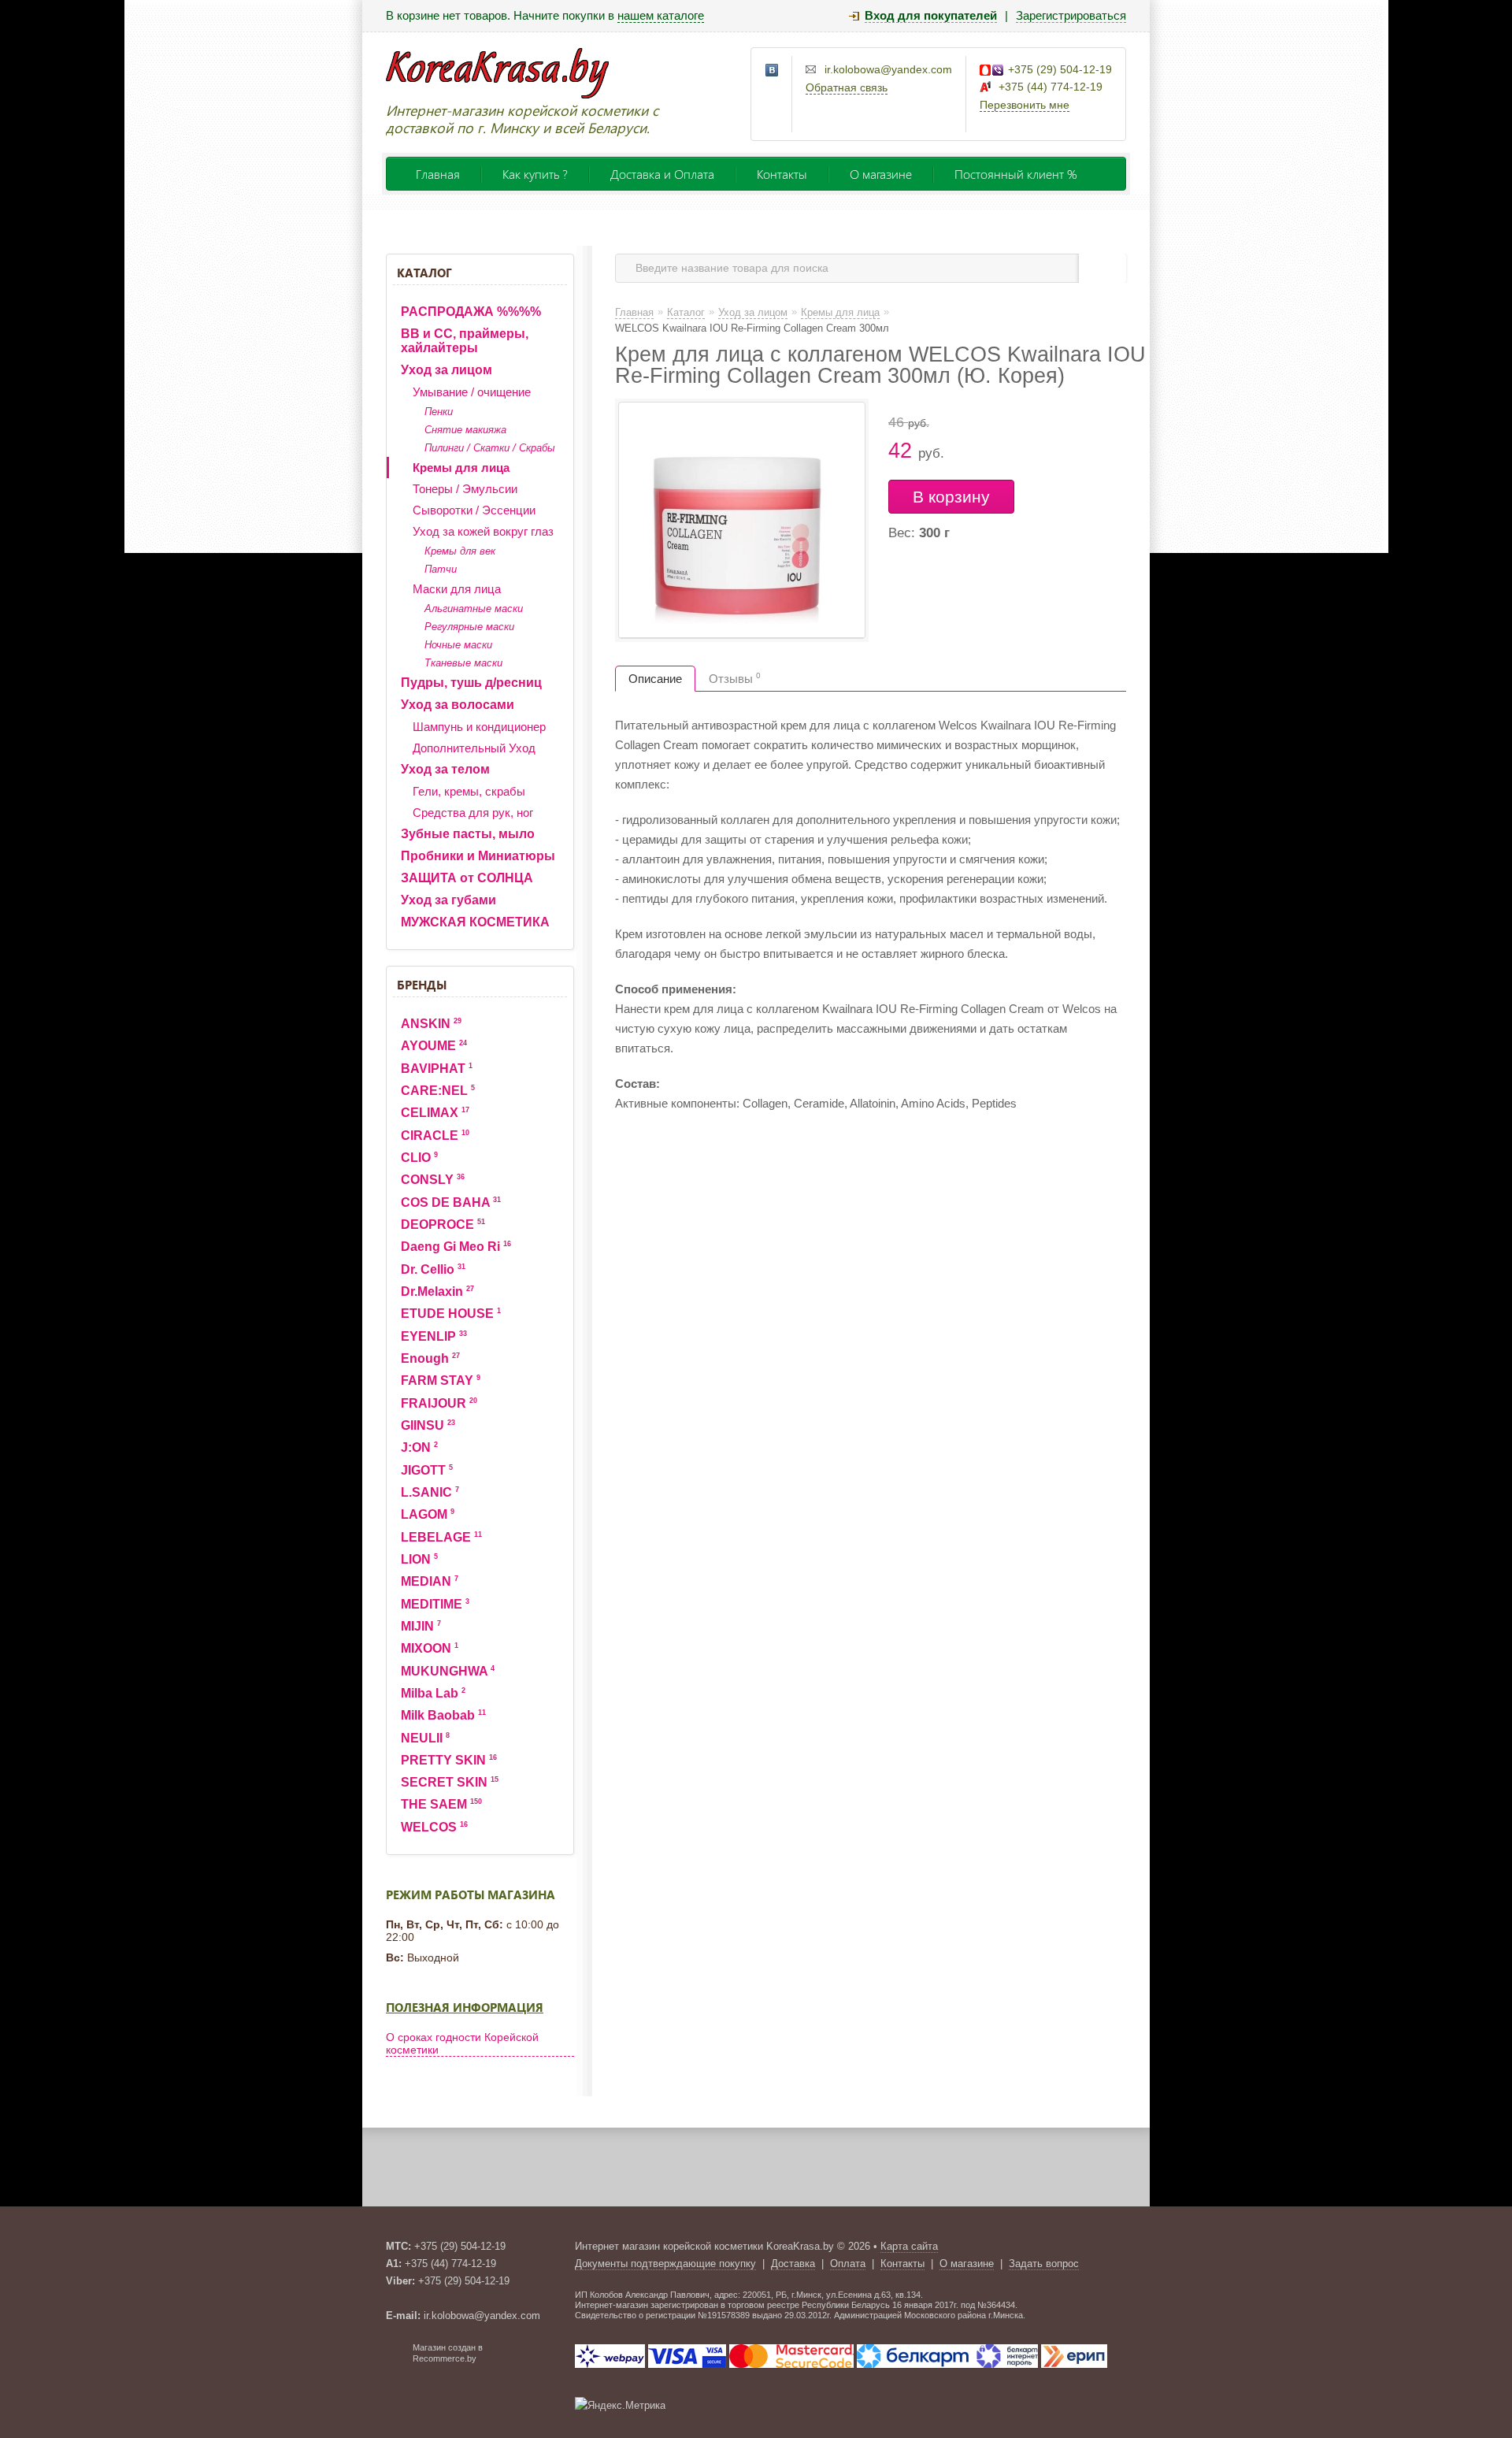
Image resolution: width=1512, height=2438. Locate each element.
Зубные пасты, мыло (468, 834)
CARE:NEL (438, 1091)
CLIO (419, 1158)
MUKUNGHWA (448, 1671)
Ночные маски (458, 645)
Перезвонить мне (1025, 105)
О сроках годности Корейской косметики (462, 2043)
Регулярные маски (469, 627)
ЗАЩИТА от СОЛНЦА (467, 878)
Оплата (848, 2264)
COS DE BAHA (451, 1202)
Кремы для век (460, 551)
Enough (430, 1358)
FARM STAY (441, 1380)
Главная (438, 174)
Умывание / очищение (472, 392)
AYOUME (434, 1046)
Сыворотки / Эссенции (474, 510)
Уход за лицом (447, 370)
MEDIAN (430, 1581)
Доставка (793, 2264)
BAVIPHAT (437, 1069)
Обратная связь (847, 87)
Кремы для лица (461, 468)
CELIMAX (435, 1113)
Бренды (422, 985)
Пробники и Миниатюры (478, 856)
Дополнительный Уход (474, 748)
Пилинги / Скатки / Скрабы (490, 448)
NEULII (425, 1738)
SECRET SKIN (450, 1782)
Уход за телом (445, 769)
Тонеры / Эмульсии (465, 489)
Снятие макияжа (465, 430)
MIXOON (430, 1648)
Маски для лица (457, 589)
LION (419, 1559)
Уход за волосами (458, 705)
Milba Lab (433, 1693)
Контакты (782, 174)
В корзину (951, 497)
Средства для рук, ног (473, 813)
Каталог (424, 273)
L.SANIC (430, 1492)
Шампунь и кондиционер (479, 727)
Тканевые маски (463, 663)
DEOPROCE (443, 1225)
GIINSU (428, 1425)
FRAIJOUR (439, 1403)
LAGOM (428, 1514)
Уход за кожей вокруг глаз (483, 531)
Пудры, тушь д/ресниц (471, 683)
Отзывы (735, 678)
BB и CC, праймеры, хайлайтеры (465, 341)
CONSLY (433, 1180)
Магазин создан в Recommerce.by (448, 2353)
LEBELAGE (441, 1537)
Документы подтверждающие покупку (665, 2264)
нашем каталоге (661, 15)
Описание (655, 679)
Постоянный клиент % (1016, 174)
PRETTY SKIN (449, 1760)
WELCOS (434, 1827)
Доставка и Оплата (662, 174)
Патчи (441, 569)
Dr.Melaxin (437, 1291)
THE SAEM (441, 1804)
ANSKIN (431, 1024)
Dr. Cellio (433, 1269)
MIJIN (421, 1626)
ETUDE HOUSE (451, 1314)
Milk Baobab (443, 1715)
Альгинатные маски (474, 609)
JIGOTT (427, 1470)
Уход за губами (448, 900)
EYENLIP (434, 1336)
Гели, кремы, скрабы (469, 791)
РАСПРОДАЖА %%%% (471, 312)
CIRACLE (435, 1136)
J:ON (419, 1447)
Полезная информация (465, 2007)
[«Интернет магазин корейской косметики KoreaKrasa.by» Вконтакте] (773, 71)
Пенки (439, 412)
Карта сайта (909, 2246)
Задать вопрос (1044, 2264)
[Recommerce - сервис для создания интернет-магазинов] (396, 2360)
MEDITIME (435, 1604)
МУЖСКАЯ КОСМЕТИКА (475, 922)
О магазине (881, 174)
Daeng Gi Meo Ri (456, 1247)
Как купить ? (535, 174)
